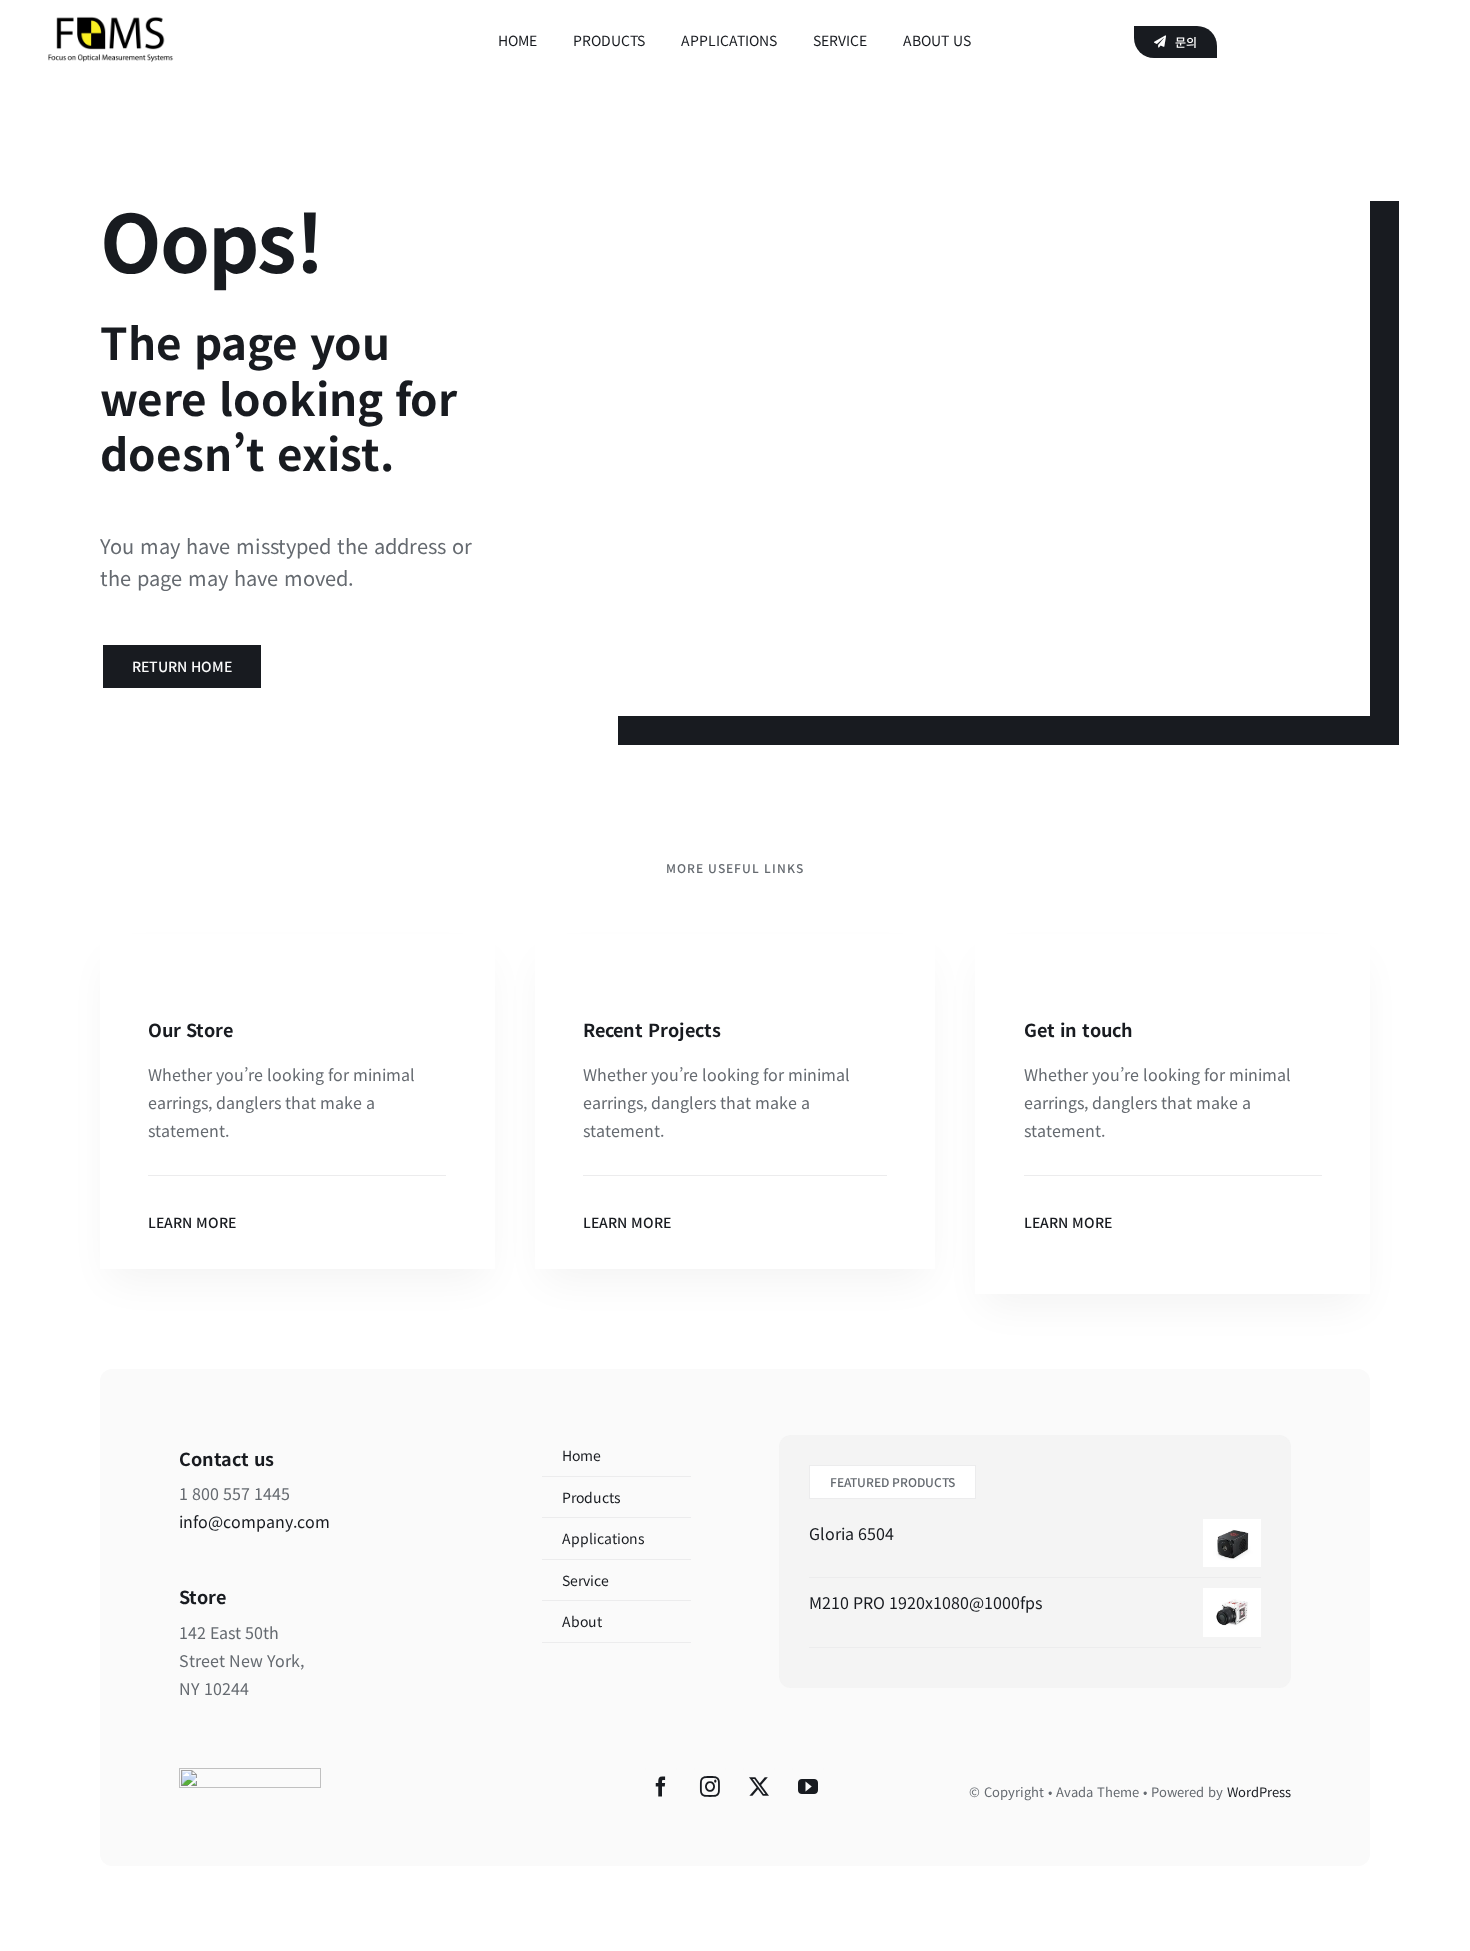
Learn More (192, 1222)
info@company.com (254, 1521)
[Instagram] (710, 1787)
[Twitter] (759, 1787)
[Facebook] (661, 1787)
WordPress (1259, 1791)
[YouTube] (808, 1787)
